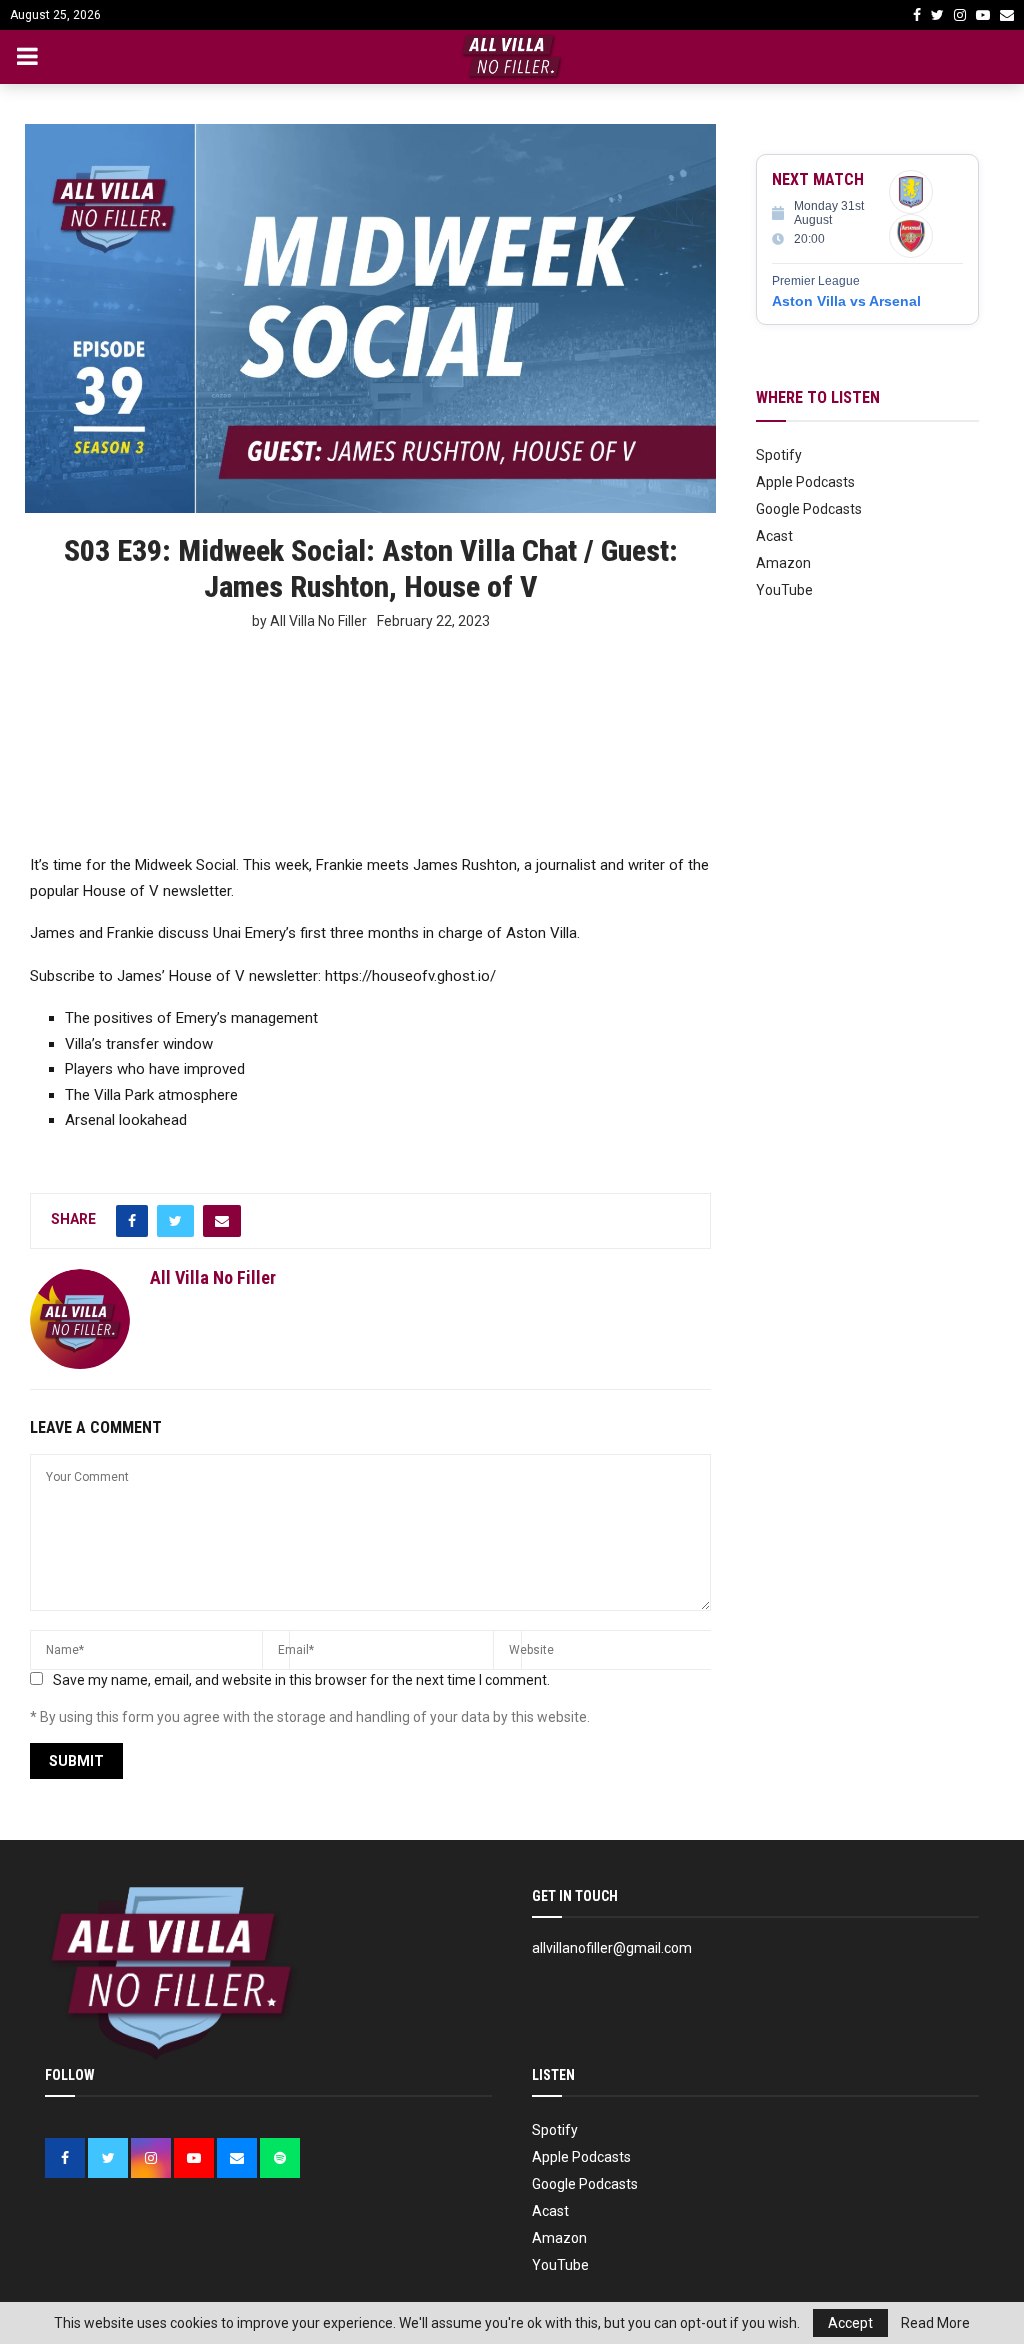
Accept (850, 2323)
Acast (774, 536)
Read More (935, 2323)
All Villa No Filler (213, 1277)
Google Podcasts (809, 509)
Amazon (783, 563)
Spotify (779, 455)
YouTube (784, 590)
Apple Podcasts (805, 482)
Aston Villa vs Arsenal (846, 301)
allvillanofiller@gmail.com (612, 1948)
